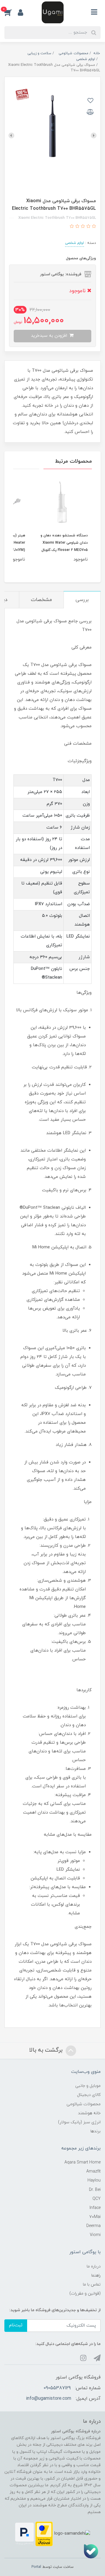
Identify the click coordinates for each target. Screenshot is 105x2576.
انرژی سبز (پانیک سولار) (79, 2122)
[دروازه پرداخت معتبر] (44, 2533)
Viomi (95, 2235)
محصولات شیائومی (84, 2104)
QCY (97, 2199)
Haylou (94, 2181)
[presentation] (94, 135)
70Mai (95, 2217)
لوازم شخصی (75, 243)
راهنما (96, 2275)
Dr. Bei (95, 2190)
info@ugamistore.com (49, 2399)
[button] (11, 12)
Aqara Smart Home (83, 2162)
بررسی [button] (82, 600)
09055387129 (57, 2388)
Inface (95, 2208)
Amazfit (93, 2171)
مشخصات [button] (41, 600)
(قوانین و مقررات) (85, 2294)
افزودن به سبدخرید (50, 336)
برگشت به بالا (47, 2050)
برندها (96, 2131)
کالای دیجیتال (89, 2095)
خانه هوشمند (89, 2113)
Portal (36, 2567)
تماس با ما (92, 2285)
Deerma (93, 2226)
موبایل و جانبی (88, 2086)
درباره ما (94, 2266)
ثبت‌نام (16, 2325)
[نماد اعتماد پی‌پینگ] (24, 2533)
